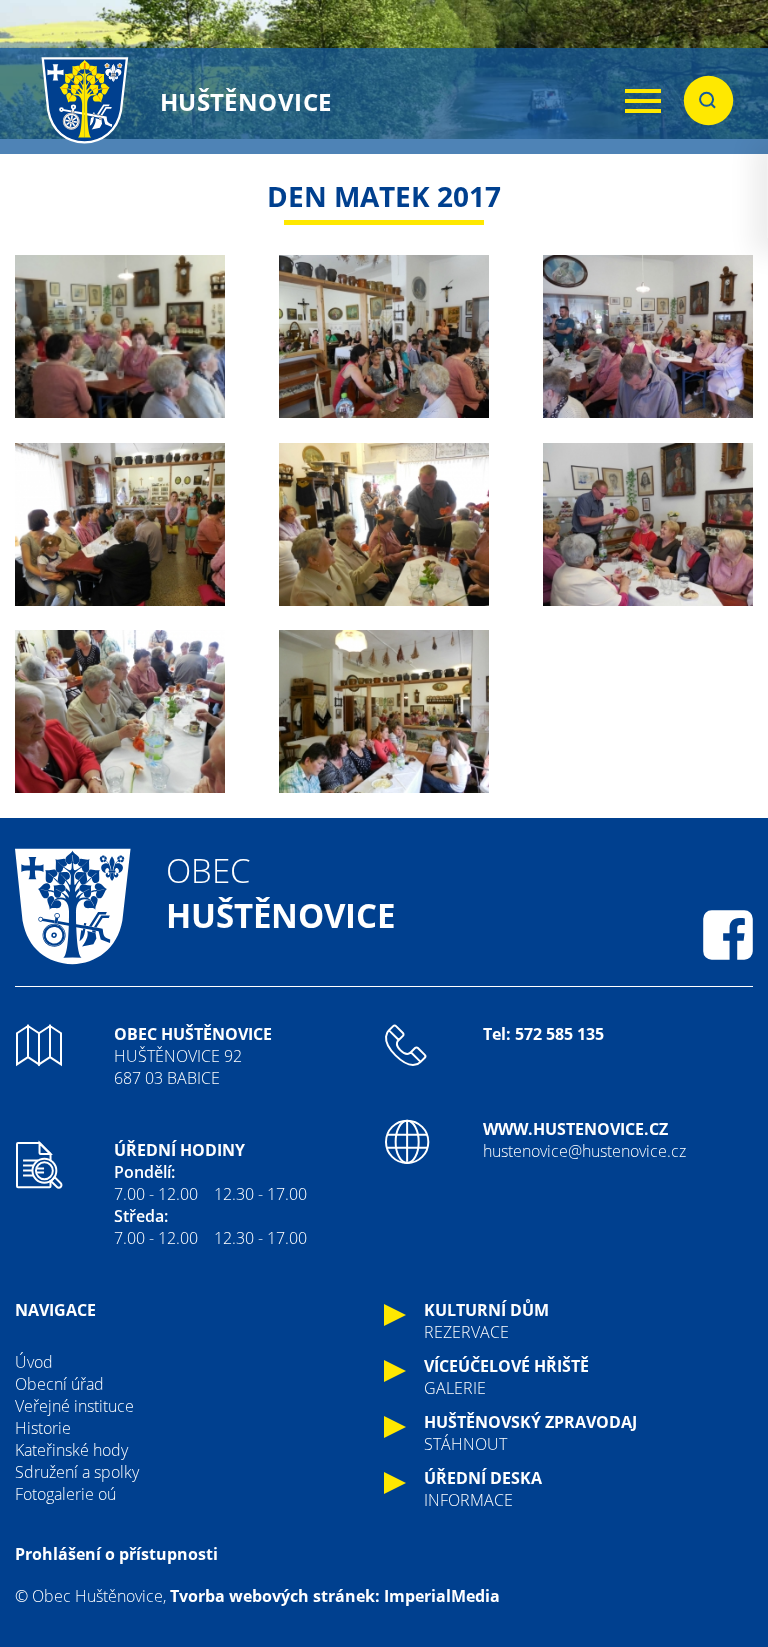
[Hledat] (708, 101)
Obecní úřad (59, 1384)
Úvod (34, 1362)
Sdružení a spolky (77, 1472)
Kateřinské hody (71, 1450)
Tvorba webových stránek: (275, 1596)
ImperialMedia (442, 1596)
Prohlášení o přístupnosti (116, 1554)
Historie (43, 1428)
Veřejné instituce (74, 1406)
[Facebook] (728, 935)
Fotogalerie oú (65, 1494)
